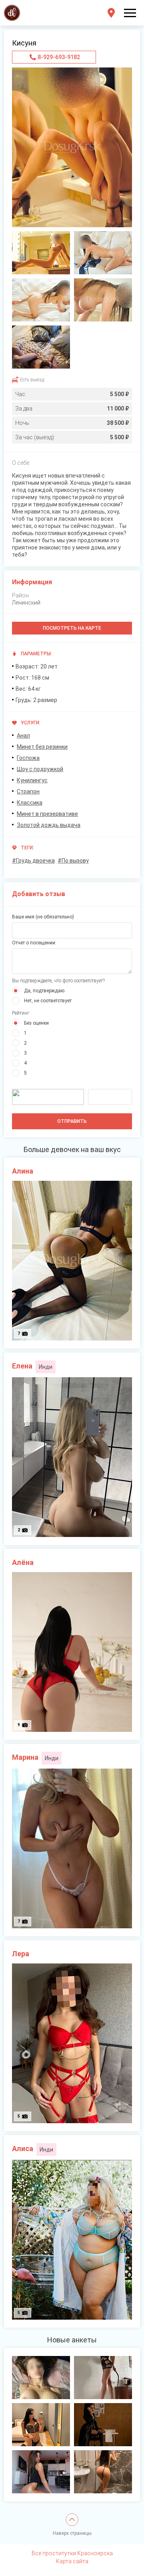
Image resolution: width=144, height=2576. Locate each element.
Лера (21, 1954)
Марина (25, 1757)
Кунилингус (32, 780)
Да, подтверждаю (44, 991)
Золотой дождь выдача (49, 825)
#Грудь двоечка (33, 861)
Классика (30, 803)
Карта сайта (72, 2561)
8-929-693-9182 (59, 57)
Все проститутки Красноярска (72, 2553)
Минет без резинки (42, 747)
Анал (23, 736)
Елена (22, 1366)
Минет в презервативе (47, 814)
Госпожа (28, 758)
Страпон (28, 791)
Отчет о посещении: (34, 943)
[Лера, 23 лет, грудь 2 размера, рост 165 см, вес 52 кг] (41, 2378)
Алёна (23, 1562)
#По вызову (73, 861)
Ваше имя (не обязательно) (43, 917)
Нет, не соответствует (48, 1001)
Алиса (23, 2149)
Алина (23, 1171)
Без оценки (36, 1023)
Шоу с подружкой (40, 769)
